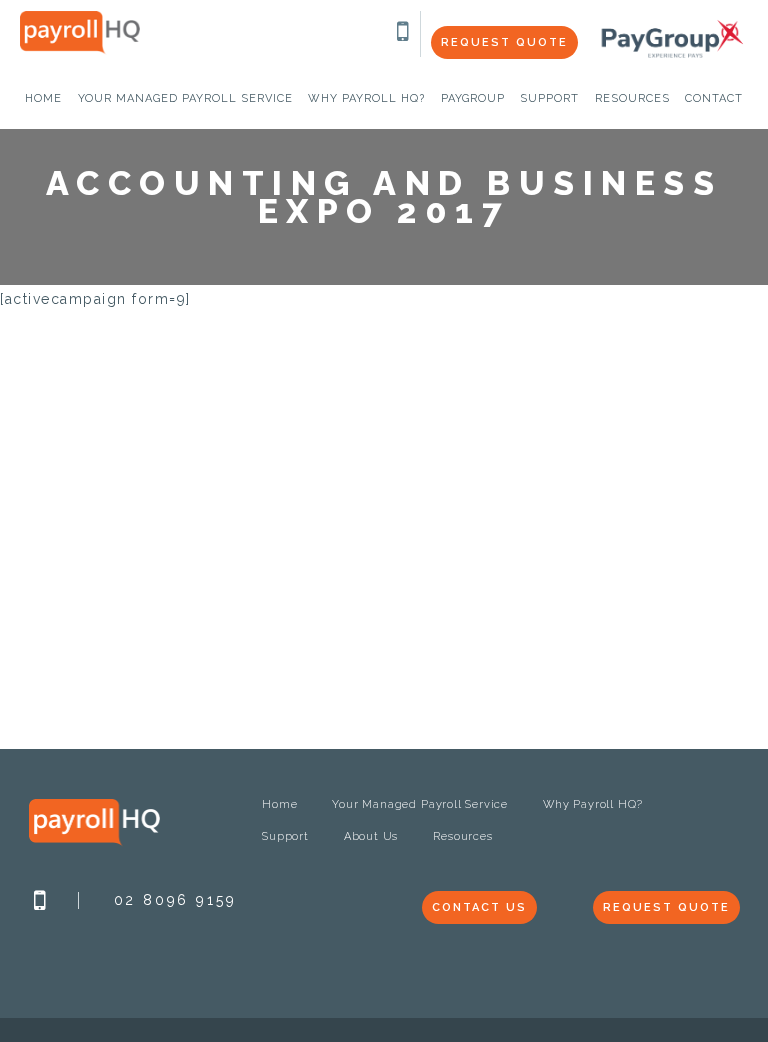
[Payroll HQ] (80, 50)
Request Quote (504, 42)
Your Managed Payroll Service (420, 804)
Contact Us (479, 907)
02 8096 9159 (175, 900)
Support (285, 836)
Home (279, 804)
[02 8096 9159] (404, 36)
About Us (371, 836)
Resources (462, 836)
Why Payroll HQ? (593, 804)
